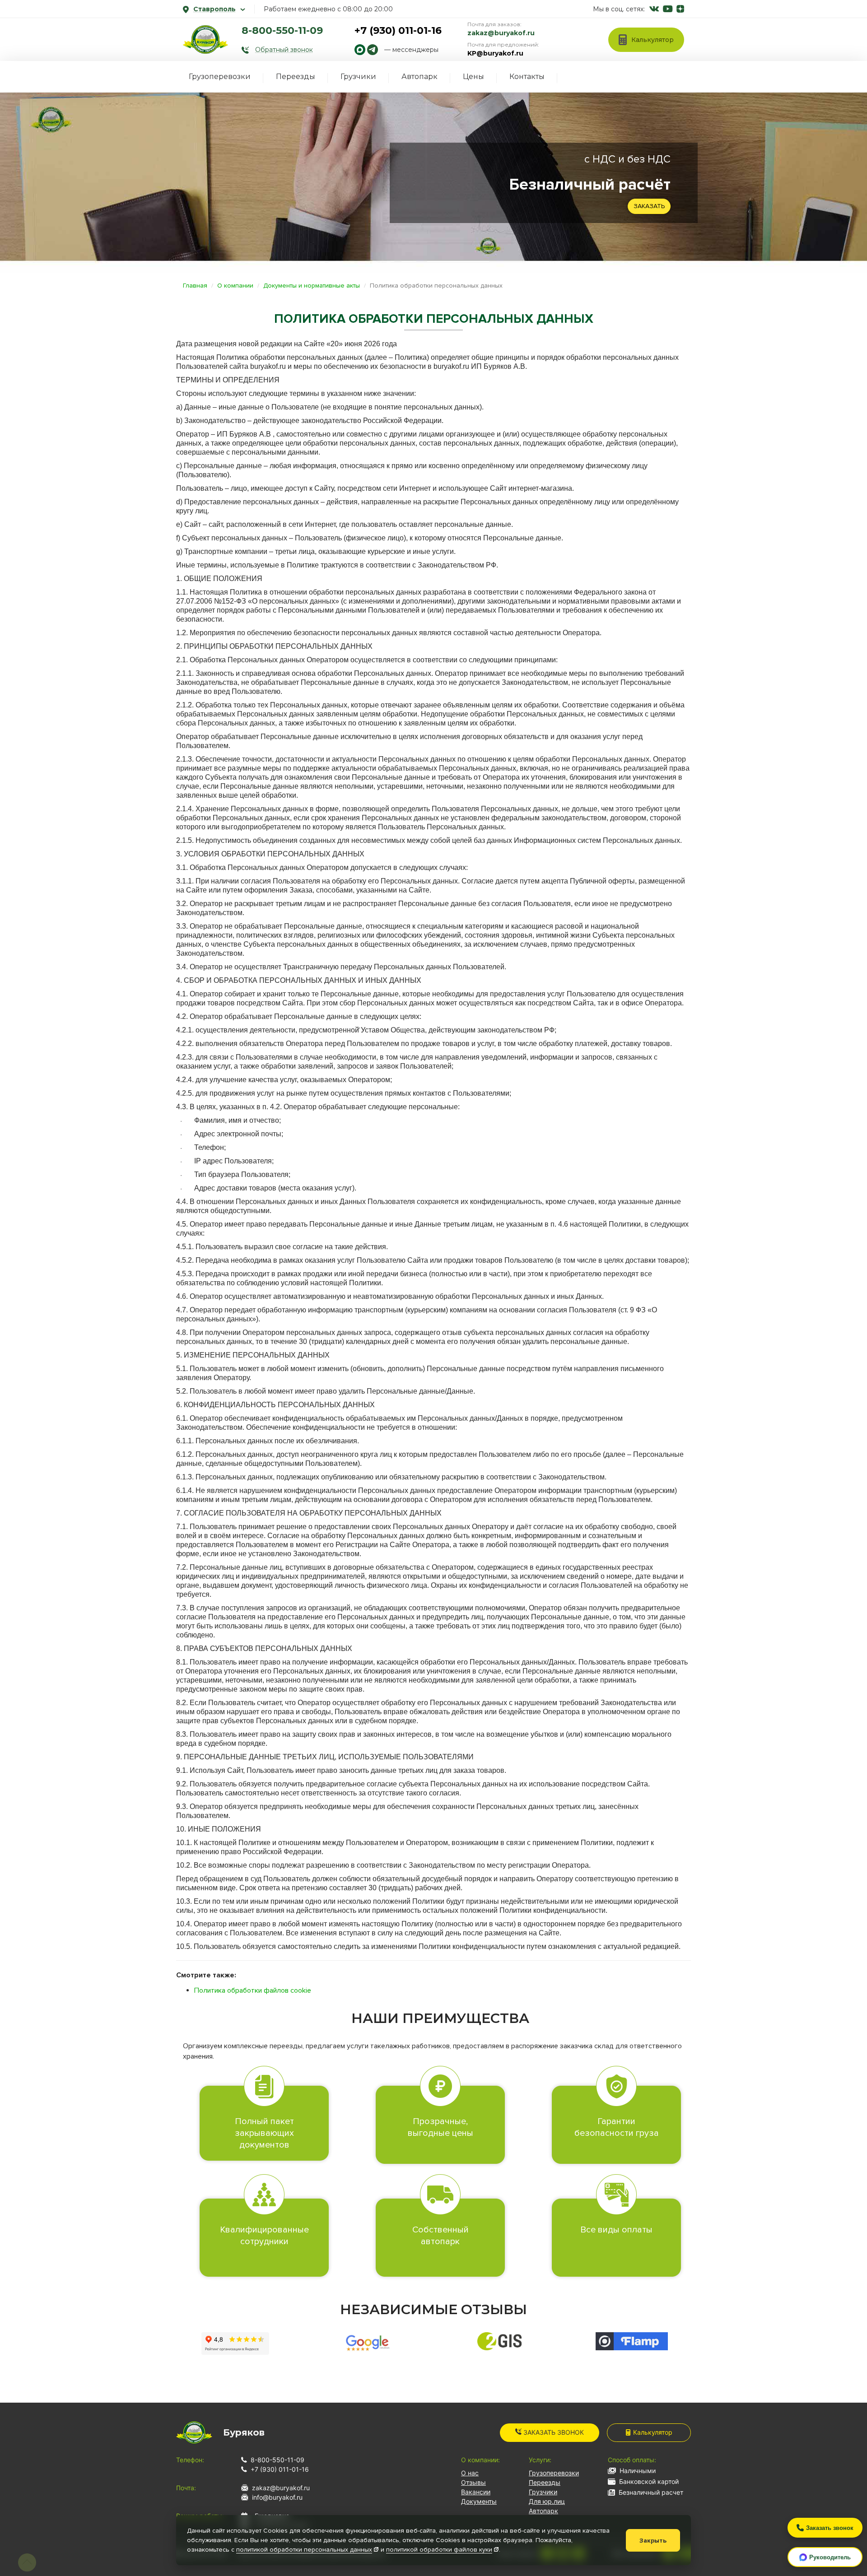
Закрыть (653, 2541)
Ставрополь (214, 9)
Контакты (527, 77)
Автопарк (420, 77)
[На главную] (205, 39)
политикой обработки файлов (439, 2550)
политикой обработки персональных (304, 2550)
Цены (473, 77)
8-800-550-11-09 (282, 30)
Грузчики (358, 77)
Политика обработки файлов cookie (253, 1990)
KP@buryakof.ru (495, 53)
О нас (470, 2473)
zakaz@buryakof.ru (501, 33)
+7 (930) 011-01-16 (398, 30)
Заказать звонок (553, 2432)
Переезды (296, 77)
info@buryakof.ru (277, 2497)
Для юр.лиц (547, 2501)
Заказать (649, 206)
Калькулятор (653, 2432)
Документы (479, 2501)
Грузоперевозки (220, 77)
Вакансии (476, 2492)
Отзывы (473, 2482)
